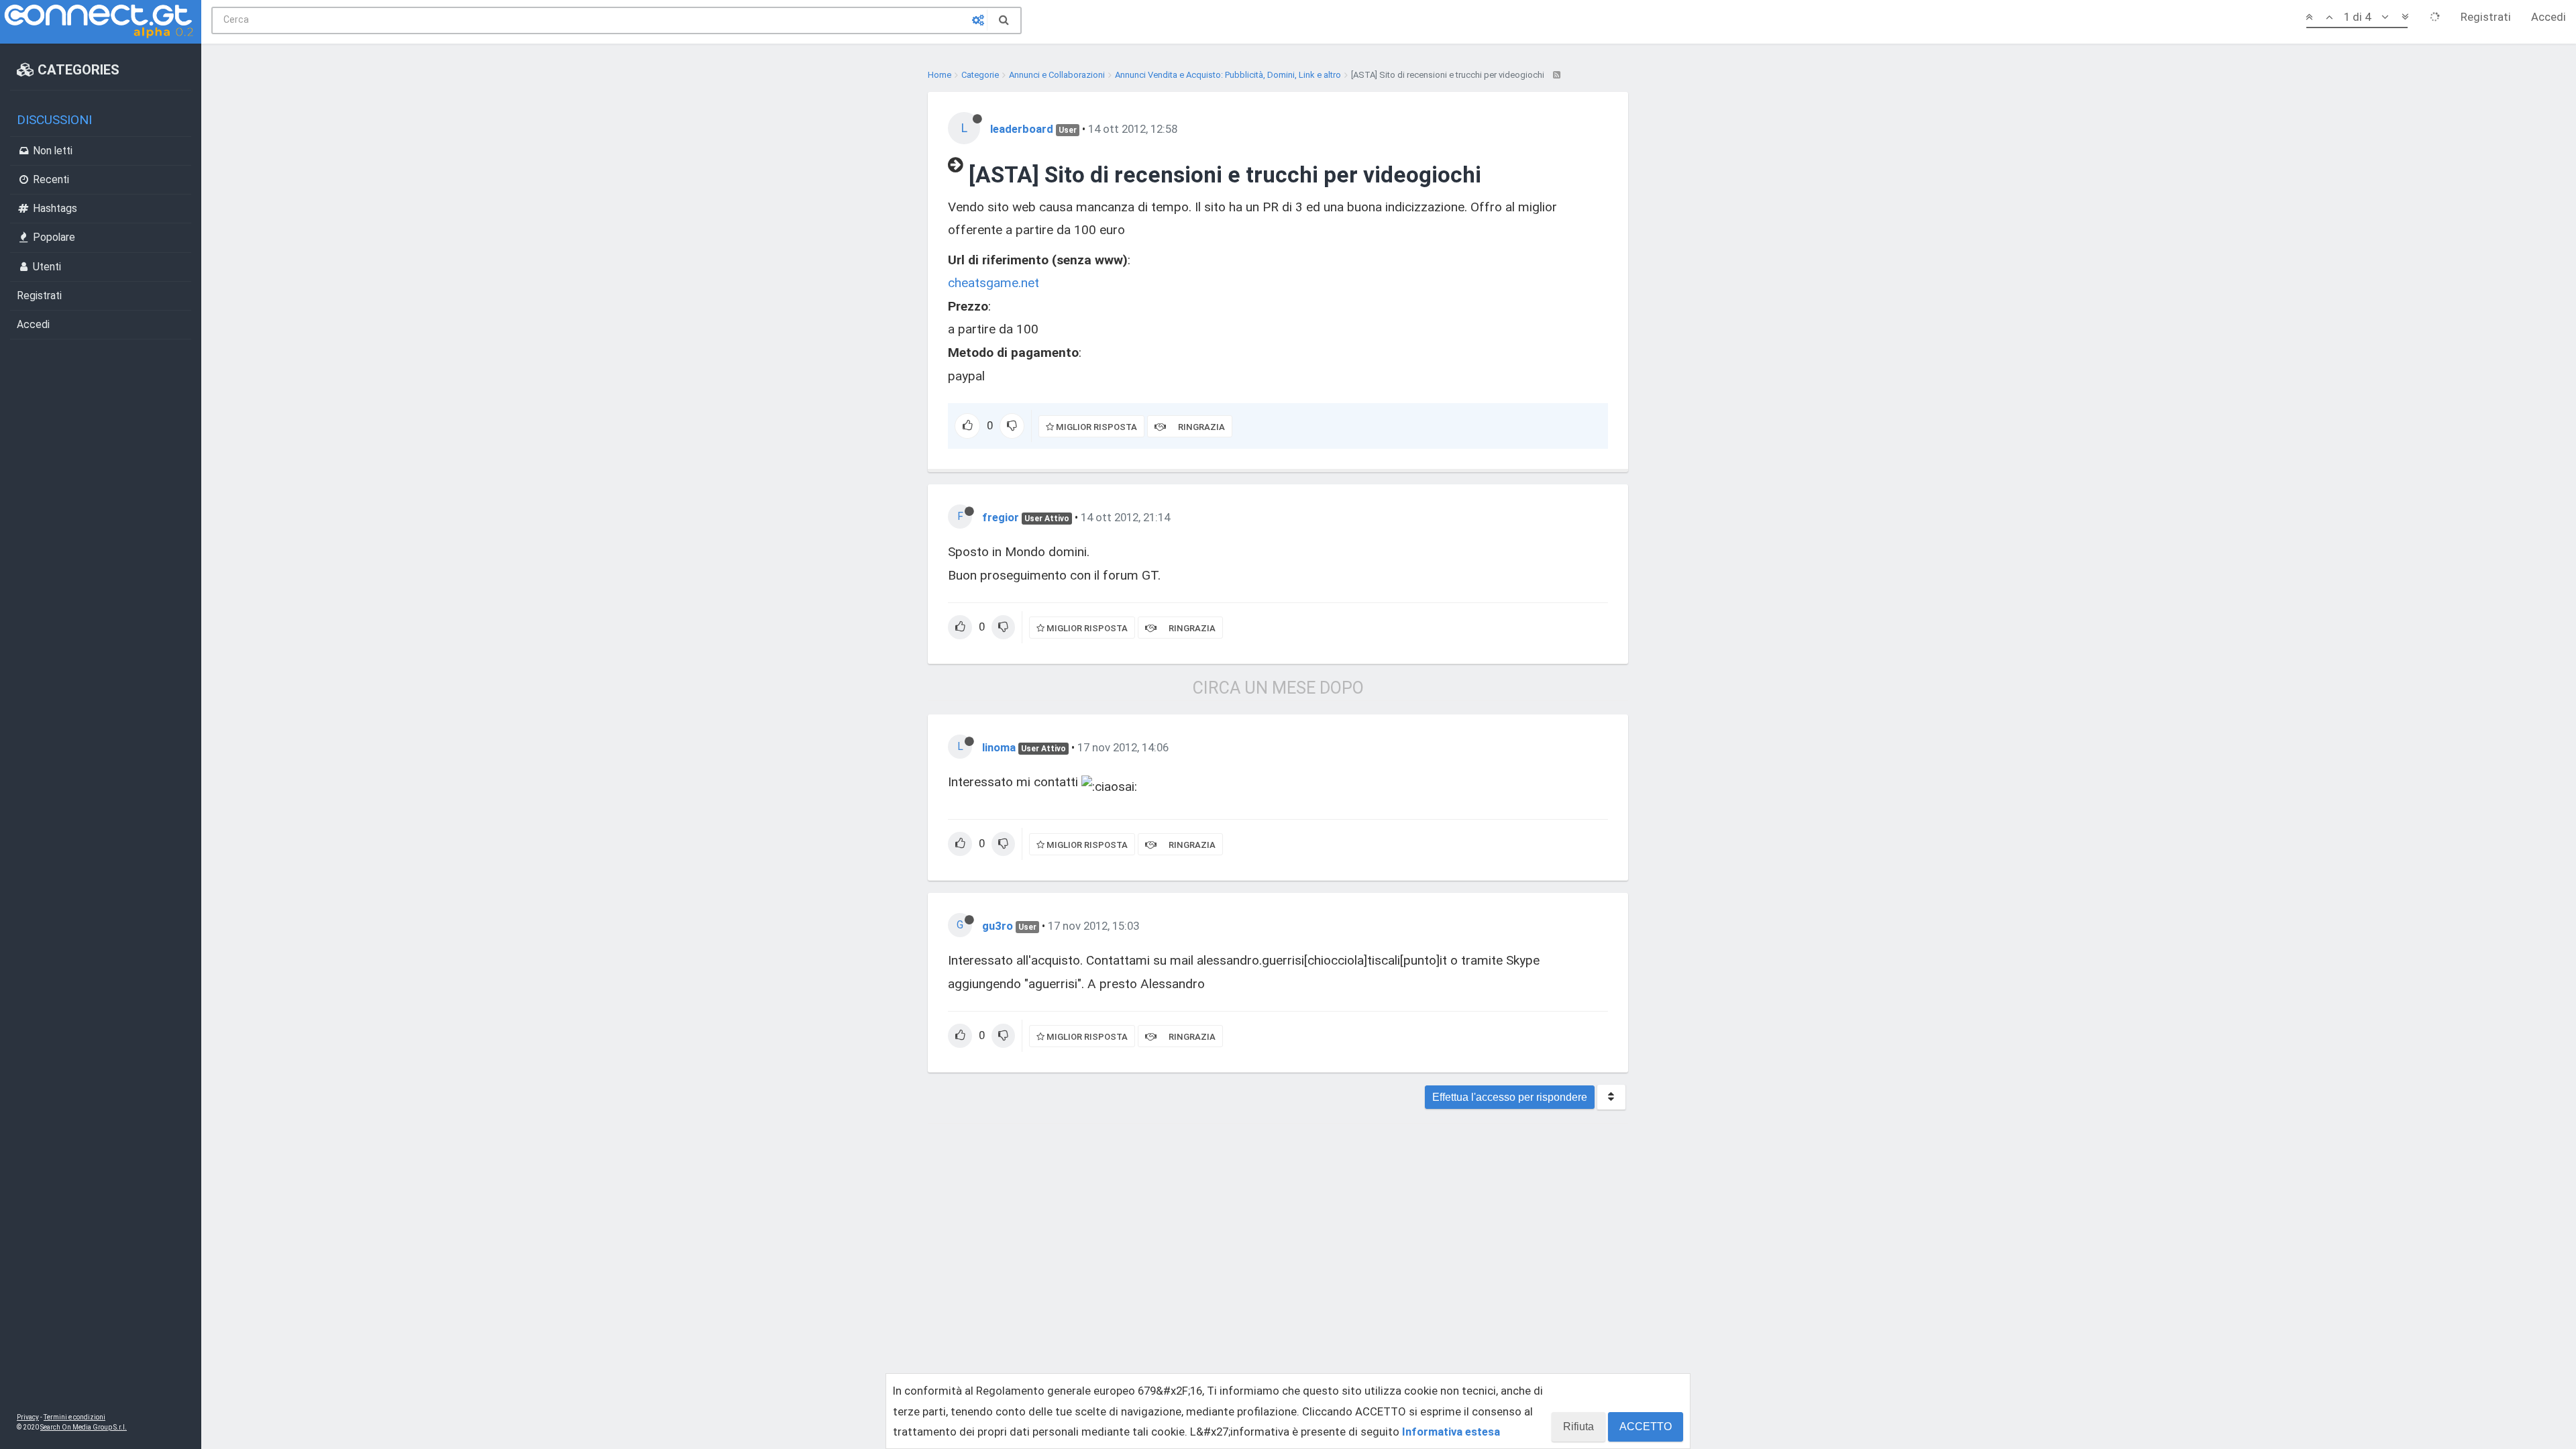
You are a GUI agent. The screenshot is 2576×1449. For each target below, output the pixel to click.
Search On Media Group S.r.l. (84, 1427)
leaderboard (1022, 129)
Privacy (28, 1417)
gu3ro (998, 926)
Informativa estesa (1451, 1432)
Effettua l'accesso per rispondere (1510, 1097)
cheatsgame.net (994, 283)
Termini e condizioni (74, 1417)
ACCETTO (1646, 1427)
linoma (999, 747)
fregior (1001, 517)
